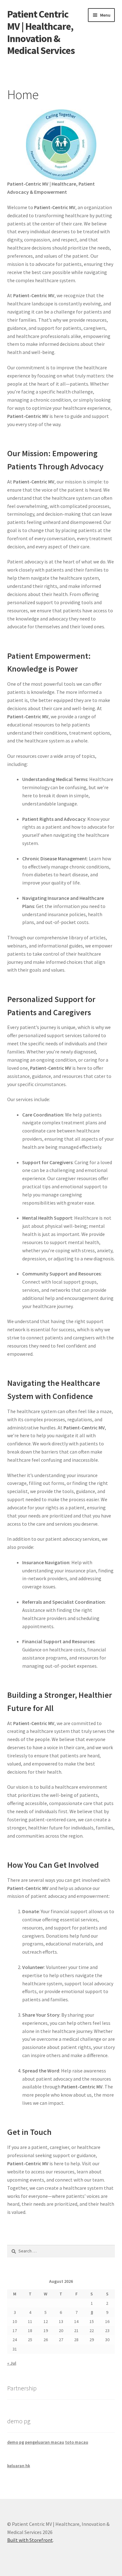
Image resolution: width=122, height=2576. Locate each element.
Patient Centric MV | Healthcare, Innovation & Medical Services (41, 32)
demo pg (16, 2442)
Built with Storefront (30, 2540)
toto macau (77, 2442)
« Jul (12, 2363)
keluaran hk (19, 2466)
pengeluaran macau (45, 2442)
